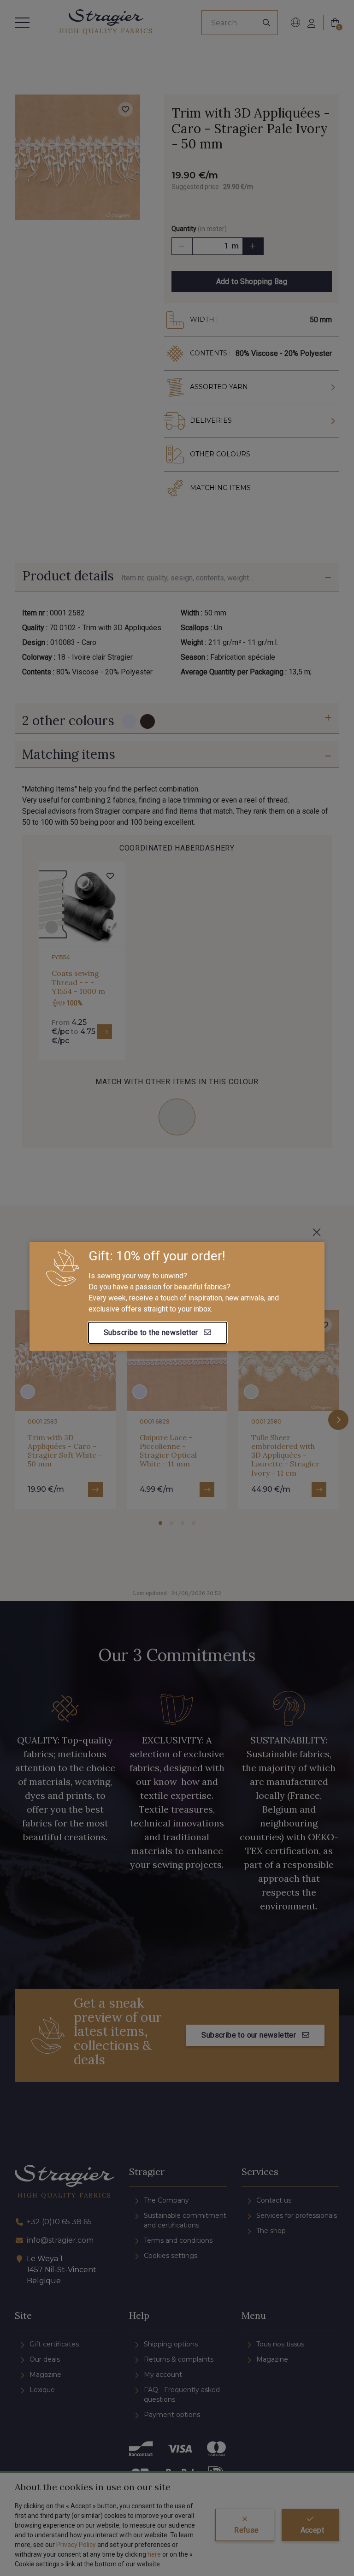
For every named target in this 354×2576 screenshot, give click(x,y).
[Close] (317, 1232)
